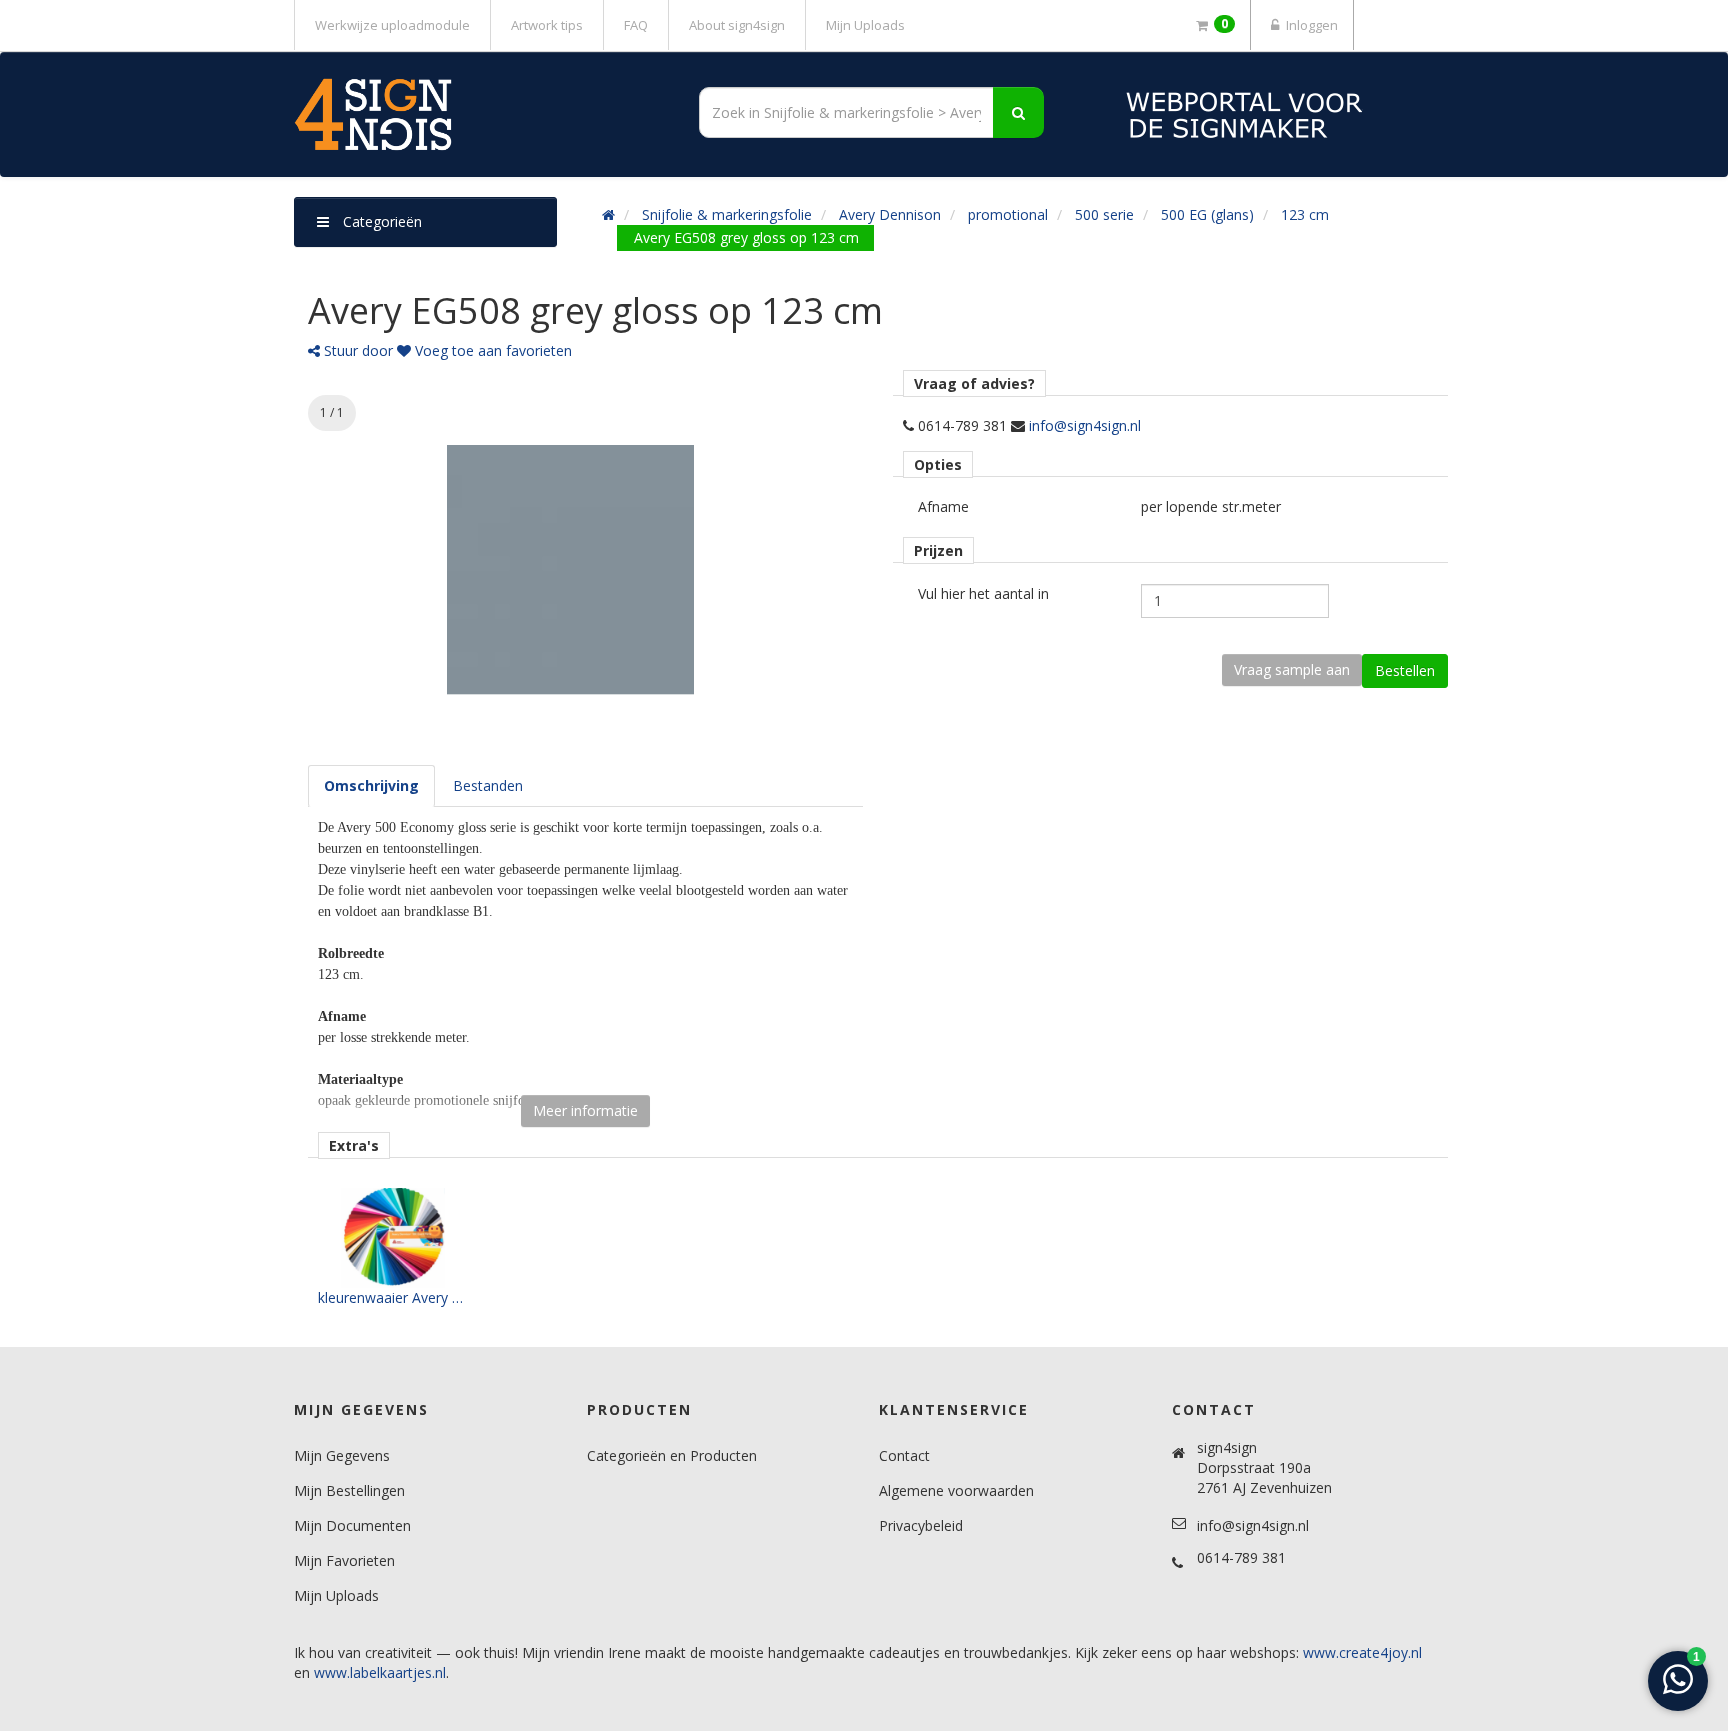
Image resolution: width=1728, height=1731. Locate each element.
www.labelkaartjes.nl (380, 1672)
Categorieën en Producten (672, 1455)
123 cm (1305, 214)
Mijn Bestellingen (349, 1490)
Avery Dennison (890, 214)
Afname (943, 506)
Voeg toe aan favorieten (491, 350)
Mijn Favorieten (344, 1560)
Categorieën (380, 221)
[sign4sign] (474, 114)
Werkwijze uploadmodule (392, 25)
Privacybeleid (921, 1525)
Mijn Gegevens (342, 1455)
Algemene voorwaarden (956, 1490)
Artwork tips (547, 25)
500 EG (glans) (1207, 214)
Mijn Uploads (865, 25)
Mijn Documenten (352, 1525)
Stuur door (356, 350)
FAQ (636, 25)
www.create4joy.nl (1362, 1652)
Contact (904, 1455)
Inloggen (1310, 25)
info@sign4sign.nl (1085, 425)
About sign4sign (737, 25)
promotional (1008, 214)
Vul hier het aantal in (983, 593)
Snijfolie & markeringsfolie (727, 214)
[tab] (371, 786)
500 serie (1104, 214)
